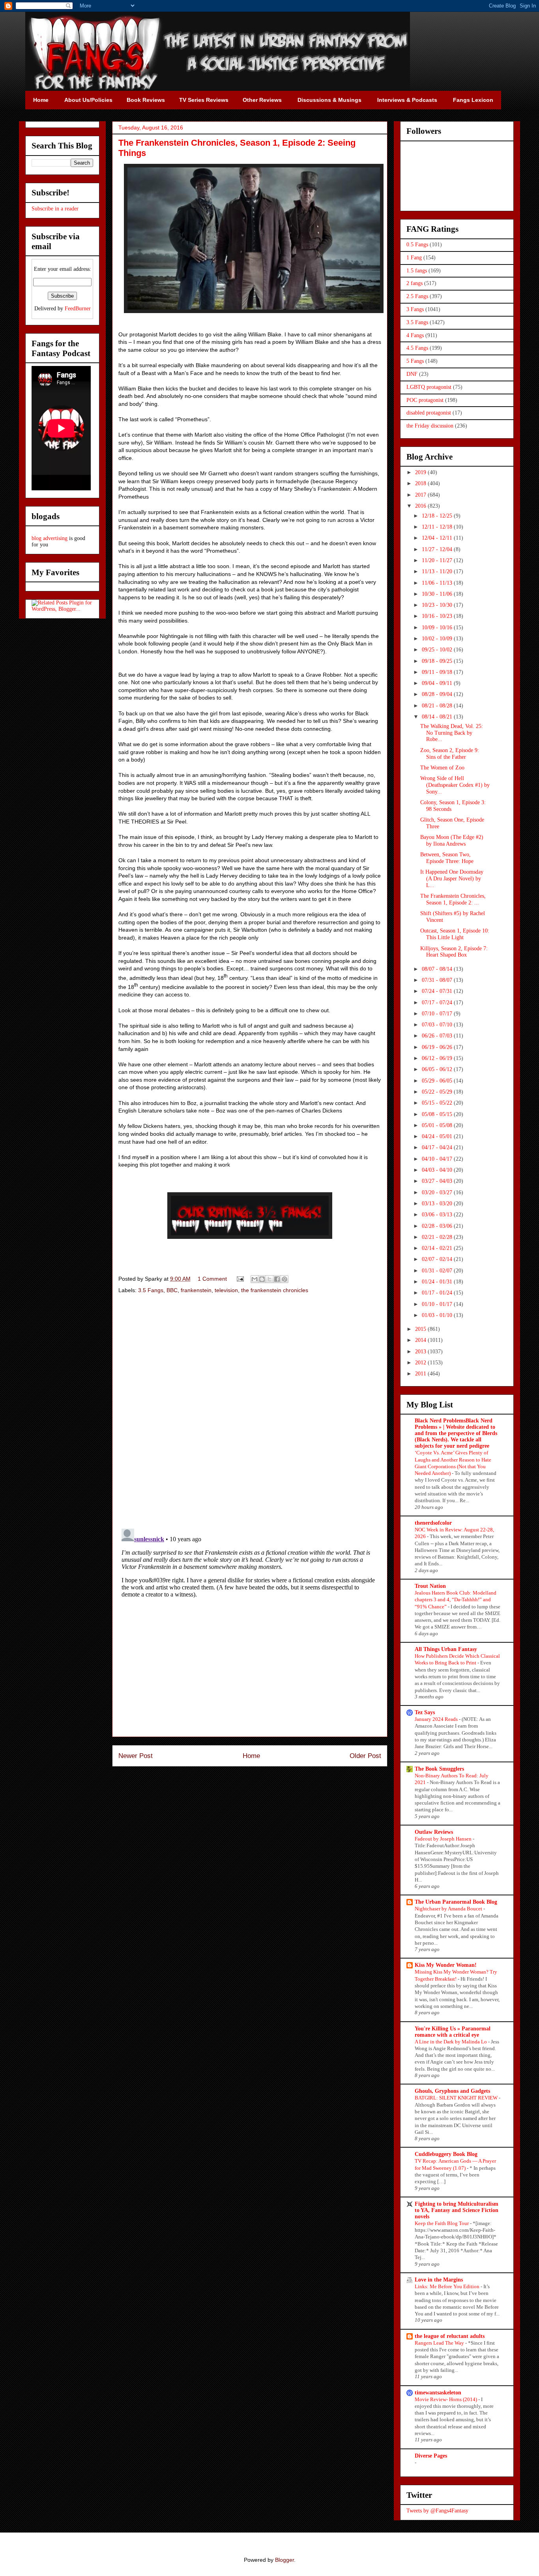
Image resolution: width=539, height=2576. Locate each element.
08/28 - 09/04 (438, 694)
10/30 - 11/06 (438, 594)
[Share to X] (269, 1279)
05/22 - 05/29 (438, 1092)
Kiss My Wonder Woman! (446, 1965)
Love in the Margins (439, 2280)
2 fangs (415, 283)
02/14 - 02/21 (438, 1248)
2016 (421, 506)
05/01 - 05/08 (438, 1125)
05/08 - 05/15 (438, 1114)
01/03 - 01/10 (438, 1315)
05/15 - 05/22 (438, 1103)
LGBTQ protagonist (429, 387)
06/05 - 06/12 (438, 1069)
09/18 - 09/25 (438, 661)
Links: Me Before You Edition (448, 2286)
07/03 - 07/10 (438, 1025)
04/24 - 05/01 (438, 1136)
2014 (421, 1340)
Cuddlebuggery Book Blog (446, 2154)
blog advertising (50, 538)
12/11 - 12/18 (438, 527)
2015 (421, 1329)
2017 (421, 495)
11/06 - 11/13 (438, 583)
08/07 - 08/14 (438, 969)
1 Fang (414, 258)
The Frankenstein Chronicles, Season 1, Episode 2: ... (453, 899)
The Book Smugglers (439, 1769)
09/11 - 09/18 (438, 672)
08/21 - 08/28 (438, 706)
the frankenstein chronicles (275, 1290)
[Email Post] (240, 1279)
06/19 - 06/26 (438, 1047)
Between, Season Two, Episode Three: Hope (447, 858)
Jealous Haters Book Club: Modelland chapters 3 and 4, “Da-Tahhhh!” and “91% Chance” (456, 1600)
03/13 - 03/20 (438, 1204)
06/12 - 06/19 (438, 1058)
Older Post (365, 1756)
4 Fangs (415, 335)
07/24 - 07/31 (438, 991)
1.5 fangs (417, 271)
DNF (412, 374)
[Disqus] (250, 1412)
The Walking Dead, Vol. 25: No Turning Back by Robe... (452, 733)
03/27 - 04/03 (438, 1181)
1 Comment (212, 1279)
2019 (421, 472)
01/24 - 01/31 (438, 1282)
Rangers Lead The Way (440, 2343)
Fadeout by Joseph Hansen (444, 1839)
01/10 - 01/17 (438, 1304)
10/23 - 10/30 (438, 605)
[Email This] (255, 1279)
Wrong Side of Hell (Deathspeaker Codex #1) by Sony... (455, 785)
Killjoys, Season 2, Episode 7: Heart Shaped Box (454, 952)
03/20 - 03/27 (438, 1192)
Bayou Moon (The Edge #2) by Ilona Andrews (452, 841)
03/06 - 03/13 (438, 1215)
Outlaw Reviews (434, 1832)
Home (251, 1756)
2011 (421, 1374)
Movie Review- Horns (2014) (446, 2399)
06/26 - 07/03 (438, 1036)
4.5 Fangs (417, 348)
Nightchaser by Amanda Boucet (449, 1909)
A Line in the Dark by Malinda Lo (451, 2042)
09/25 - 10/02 (438, 650)
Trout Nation (430, 1586)
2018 (421, 483)
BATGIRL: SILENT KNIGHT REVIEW (457, 2098)
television (226, 1290)
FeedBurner (78, 309)
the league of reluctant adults (450, 2336)
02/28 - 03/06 (438, 1226)
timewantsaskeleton (438, 2393)
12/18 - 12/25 (438, 516)
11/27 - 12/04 (438, 549)
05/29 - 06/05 (438, 1081)
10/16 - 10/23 (438, 616)
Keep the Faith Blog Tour (442, 2223)
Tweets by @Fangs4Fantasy (437, 2511)
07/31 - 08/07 (438, 980)
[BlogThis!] (262, 1279)
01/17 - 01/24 (438, 1293)
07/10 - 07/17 (438, 1014)
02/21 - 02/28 (438, 1237)
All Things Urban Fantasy (446, 1649)
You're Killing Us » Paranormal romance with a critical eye (453, 2032)
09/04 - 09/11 (438, 683)
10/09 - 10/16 (438, 628)
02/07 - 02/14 (438, 1259)
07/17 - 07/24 (438, 1003)
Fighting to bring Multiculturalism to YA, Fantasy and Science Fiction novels (457, 2210)
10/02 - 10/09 (438, 639)
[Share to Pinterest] (284, 1279)
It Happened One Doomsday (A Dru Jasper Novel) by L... (452, 879)
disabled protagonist (429, 413)
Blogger (284, 2560)
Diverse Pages (431, 2456)
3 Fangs (415, 309)
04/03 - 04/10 (438, 1170)
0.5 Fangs (417, 245)
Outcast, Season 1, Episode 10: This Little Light (455, 934)
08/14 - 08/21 (438, 717)
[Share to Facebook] (277, 1279)
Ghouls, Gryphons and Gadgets (452, 2091)
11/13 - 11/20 (438, 571)
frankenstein (196, 1290)
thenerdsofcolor (433, 1523)
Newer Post (136, 1756)
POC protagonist (425, 400)
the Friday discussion (430, 426)
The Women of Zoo (442, 768)
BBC (172, 1290)
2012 (421, 1363)
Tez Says (425, 1712)
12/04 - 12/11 (438, 538)
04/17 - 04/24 (438, 1147)
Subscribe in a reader (55, 209)
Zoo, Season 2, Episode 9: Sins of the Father (450, 754)
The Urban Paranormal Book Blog (456, 1902)
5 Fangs (415, 361)
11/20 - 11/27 (438, 560)
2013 (421, 1352)
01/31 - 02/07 (438, 1271)
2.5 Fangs (417, 296)
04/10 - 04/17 (438, 1159)
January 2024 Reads (437, 1719)
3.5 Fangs (151, 1290)
